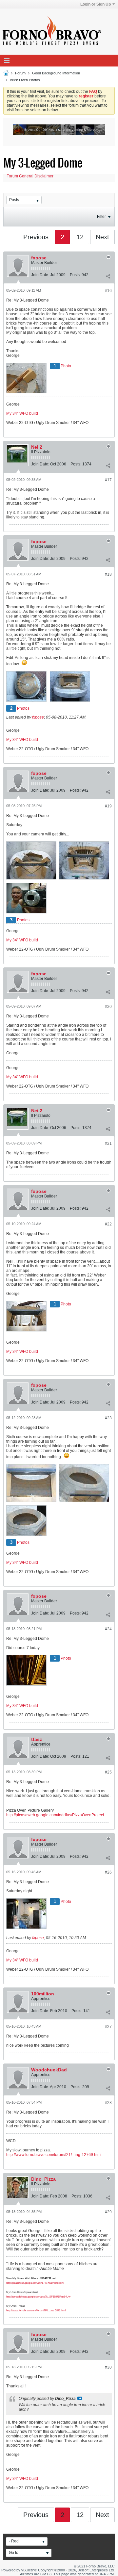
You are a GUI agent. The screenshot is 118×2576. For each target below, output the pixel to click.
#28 (108, 2103)
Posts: (75, 275)
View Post (80, 2398)
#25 (108, 1772)
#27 (108, 2027)
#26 (108, 1872)
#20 (108, 1007)
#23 (108, 1418)
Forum (20, 73)
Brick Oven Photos (25, 80)
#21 (108, 1143)
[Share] (108, 276)
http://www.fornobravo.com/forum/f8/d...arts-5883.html (36, 2311)
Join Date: (40, 275)
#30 (108, 2367)
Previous (36, 237)
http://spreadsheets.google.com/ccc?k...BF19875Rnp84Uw (38, 2297)
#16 (108, 291)
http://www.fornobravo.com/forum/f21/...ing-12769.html (54, 2155)
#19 (108, 806)
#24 (108, 1629)
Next (102, 237)
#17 (108, 480)
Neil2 (37, 447)
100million (43, 1994)
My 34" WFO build (22, 413)
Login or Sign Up (96, 4)
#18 (108, 574)
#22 (108, 1224)
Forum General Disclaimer (30, 176)
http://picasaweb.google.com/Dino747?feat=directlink (35, 2283)
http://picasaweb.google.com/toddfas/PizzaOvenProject (55, 1815)
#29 (108, 2212)
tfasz (37, 1739)
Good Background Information (56, 73)
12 (80, 237)
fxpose (39, 258)
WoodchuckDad (49, 2070)
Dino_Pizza (43, 2179)
